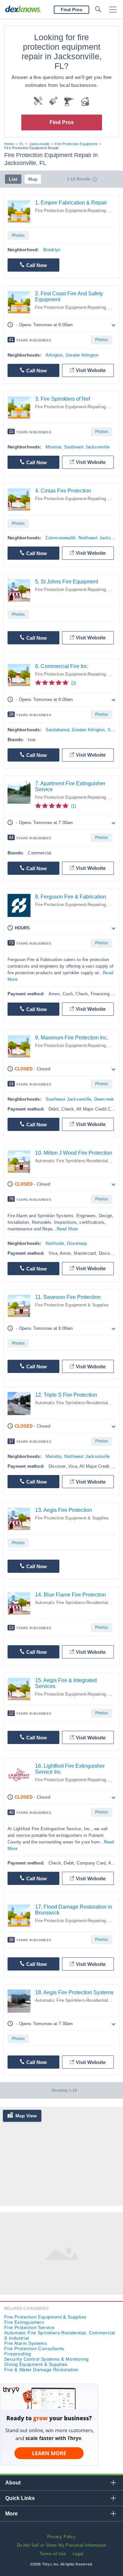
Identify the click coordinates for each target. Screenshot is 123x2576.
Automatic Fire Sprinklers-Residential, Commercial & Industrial (60, 2335)
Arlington (54, 355)
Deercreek (104, 1099)
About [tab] (13, 2483)
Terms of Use (53, 2554)
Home (9, 144)
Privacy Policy (61, 2537)
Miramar (53, 447)
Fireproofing (18, 2354)
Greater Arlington (82, 355)
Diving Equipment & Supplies (36, 2364)
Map (33, 179)
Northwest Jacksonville (87, 1456)
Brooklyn (52, 250)
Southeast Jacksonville (87, 447)
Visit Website (91, 370)
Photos (18, 235)
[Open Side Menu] (113, 10)
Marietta (54, 1456)
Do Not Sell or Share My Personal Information (62, 2545)
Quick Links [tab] (20, 2498)
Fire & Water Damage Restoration (41, 2370)
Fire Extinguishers (24, 2322)
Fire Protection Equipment (76, 144)
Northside (55, 1243)
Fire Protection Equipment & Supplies (72, 1305)
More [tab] (11, 2514)
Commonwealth (61, 538)
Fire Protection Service (29, 2327)
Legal (78, 2554)
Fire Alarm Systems (26, 2343)
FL (21, 144)
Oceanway (77, 1243)
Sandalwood (57, 730)
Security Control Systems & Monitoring (47, 2359)
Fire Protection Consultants (34, 2348)
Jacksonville (39, 144)
